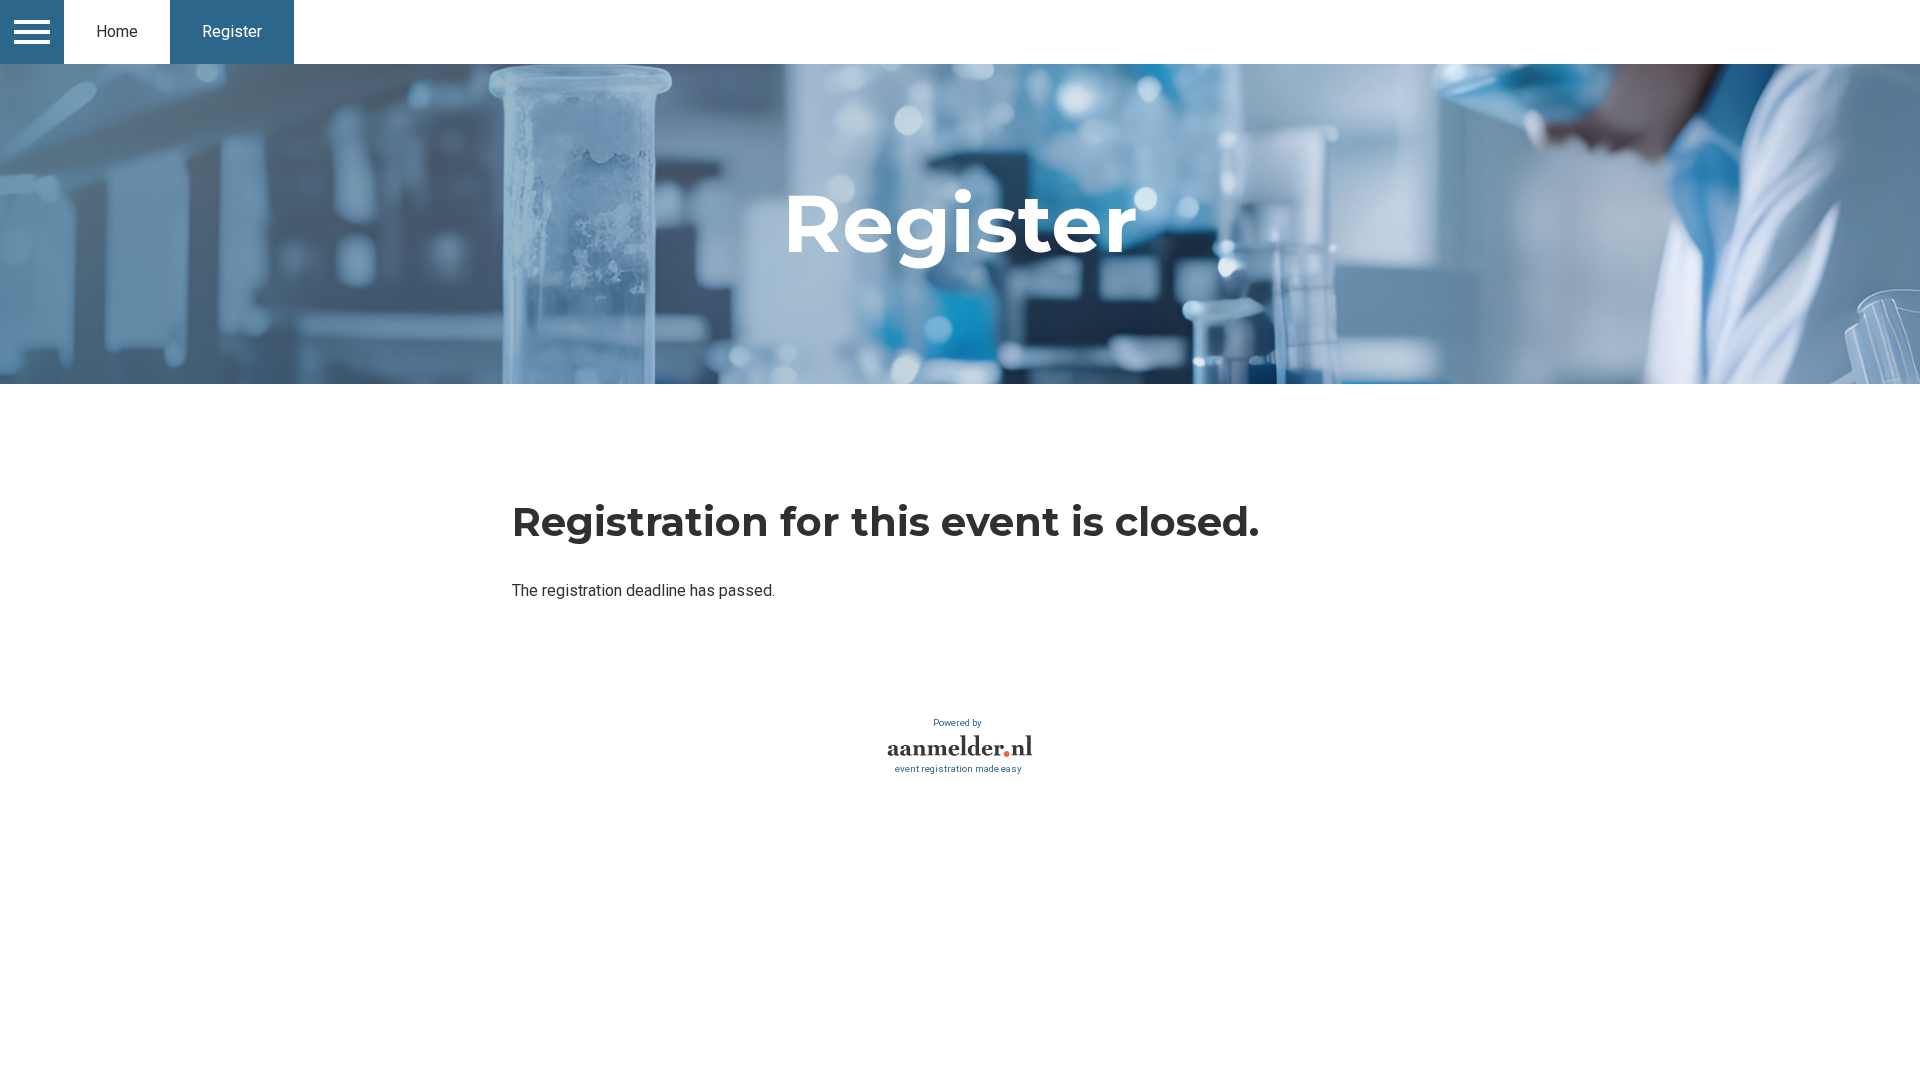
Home (117, 31)
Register (232, 31)
